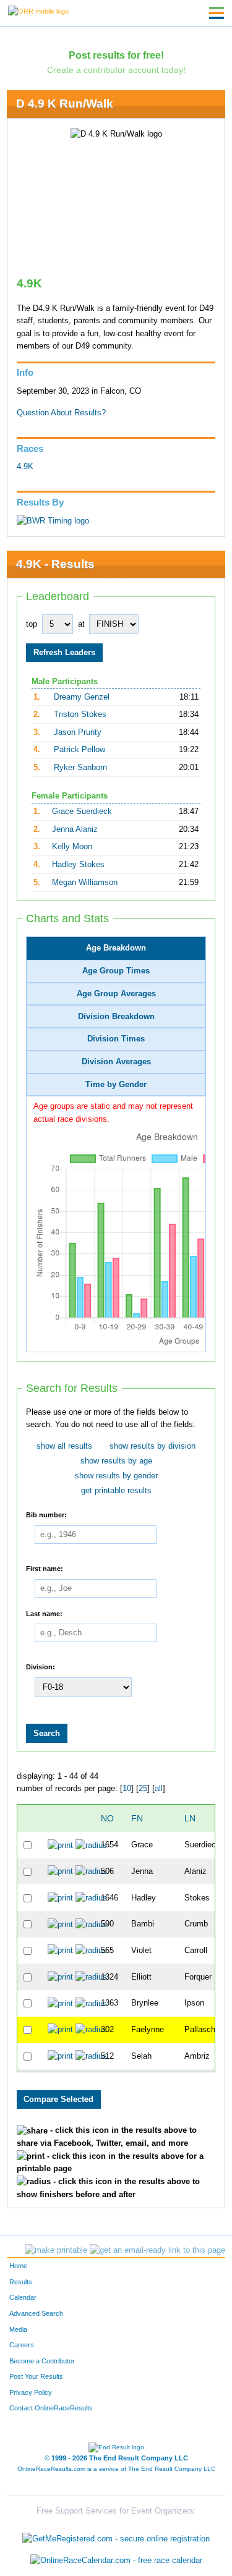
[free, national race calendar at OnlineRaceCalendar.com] (116, 2561)
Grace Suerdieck (82, 811)
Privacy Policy (31, 2392)
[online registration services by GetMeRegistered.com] (116, 2536)
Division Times (116, 1039)
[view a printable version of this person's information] (60, 1845)
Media (18, 2329)
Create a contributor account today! (116, 70)
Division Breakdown (116, 1017)
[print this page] (56, 2250)
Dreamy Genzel (82, 697)
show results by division (153, 1446)
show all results (64, 1446)
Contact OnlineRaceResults (51, 2408)
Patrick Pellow (79, 750)
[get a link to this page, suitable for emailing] (157, 2250)
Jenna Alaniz (75, 829)
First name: (45, 1569)
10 (127, 1789)
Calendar (23, 2297)
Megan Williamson (85, 883)
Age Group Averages (116, 994)
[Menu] (217, 13)
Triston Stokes (80, 714)
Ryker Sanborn (80, 768)
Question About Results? (61, 413)
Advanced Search (36, 2313)
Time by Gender (116, 1085)
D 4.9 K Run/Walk (65, 104)
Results (21, 2282)
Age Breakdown (116, 948)
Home (18, 2266)
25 (143, 1789)
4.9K (25, 467)
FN (137, 1818)
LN (190, 1818)
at (81, 624)
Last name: (44, 1613)
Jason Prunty (78, 732)
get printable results (116, 1491)
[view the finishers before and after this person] (91, 1845)
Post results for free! (116, 55)
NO (107, 1818)
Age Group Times (116, 971)
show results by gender (116, 1476)
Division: (41, 1667)
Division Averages (116, 1062)
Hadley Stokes (78, 865)
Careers (22, 2345)
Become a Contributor (42, 2361)
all (159, 1789)
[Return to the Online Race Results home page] (38, 11)
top (32, 624)
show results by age (116, 1461)
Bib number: (46, 1515)
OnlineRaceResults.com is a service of (116, 2469)
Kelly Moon (72, 847)
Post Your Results (36, 2376)
